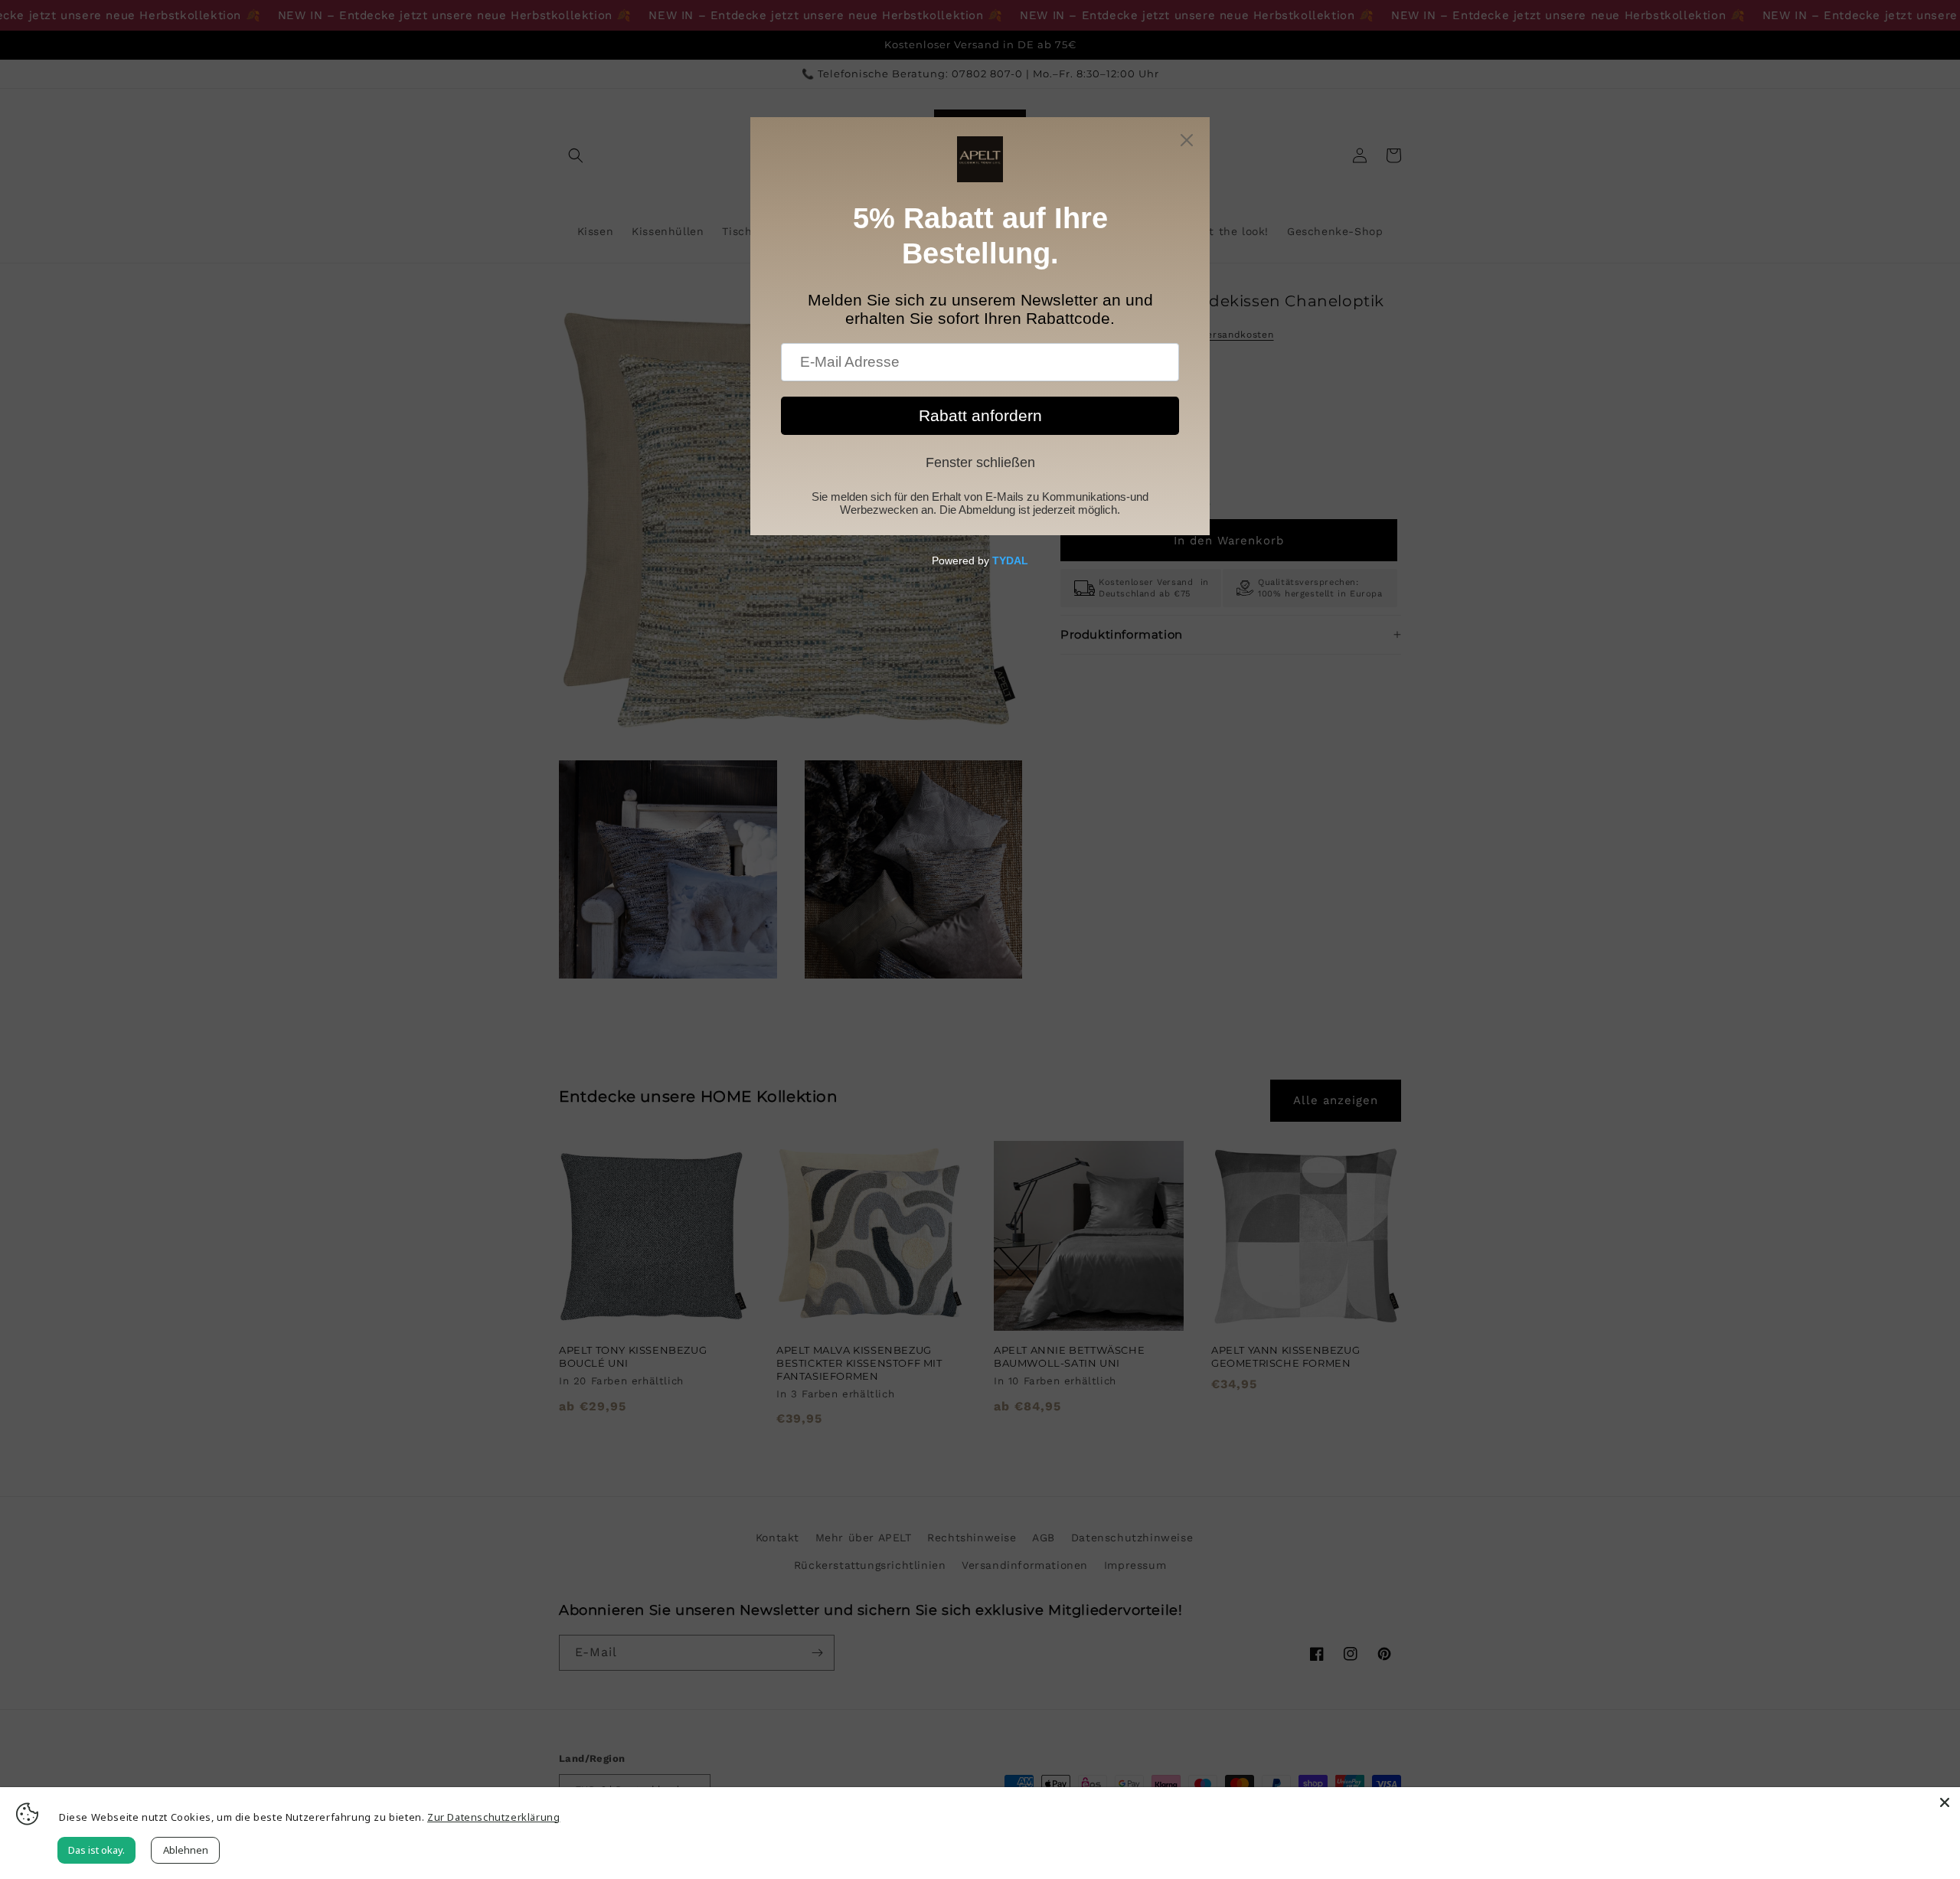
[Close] (1945, 1802)
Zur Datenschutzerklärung (493, 1817)
